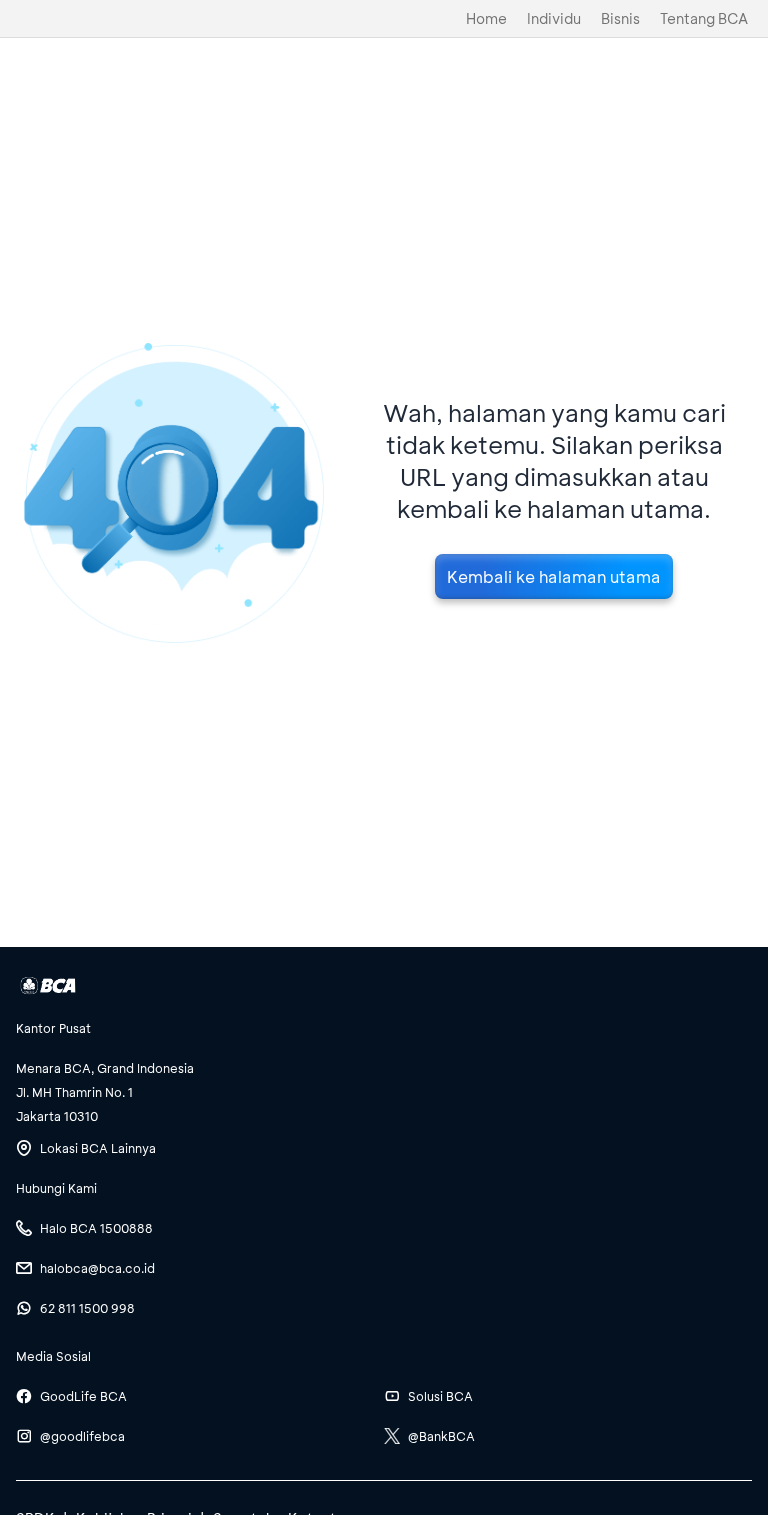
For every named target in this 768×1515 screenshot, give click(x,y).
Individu (554, 18)
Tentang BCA (704, 18)
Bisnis (620, 18)
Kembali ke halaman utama (554, 576)
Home (486, 18)
